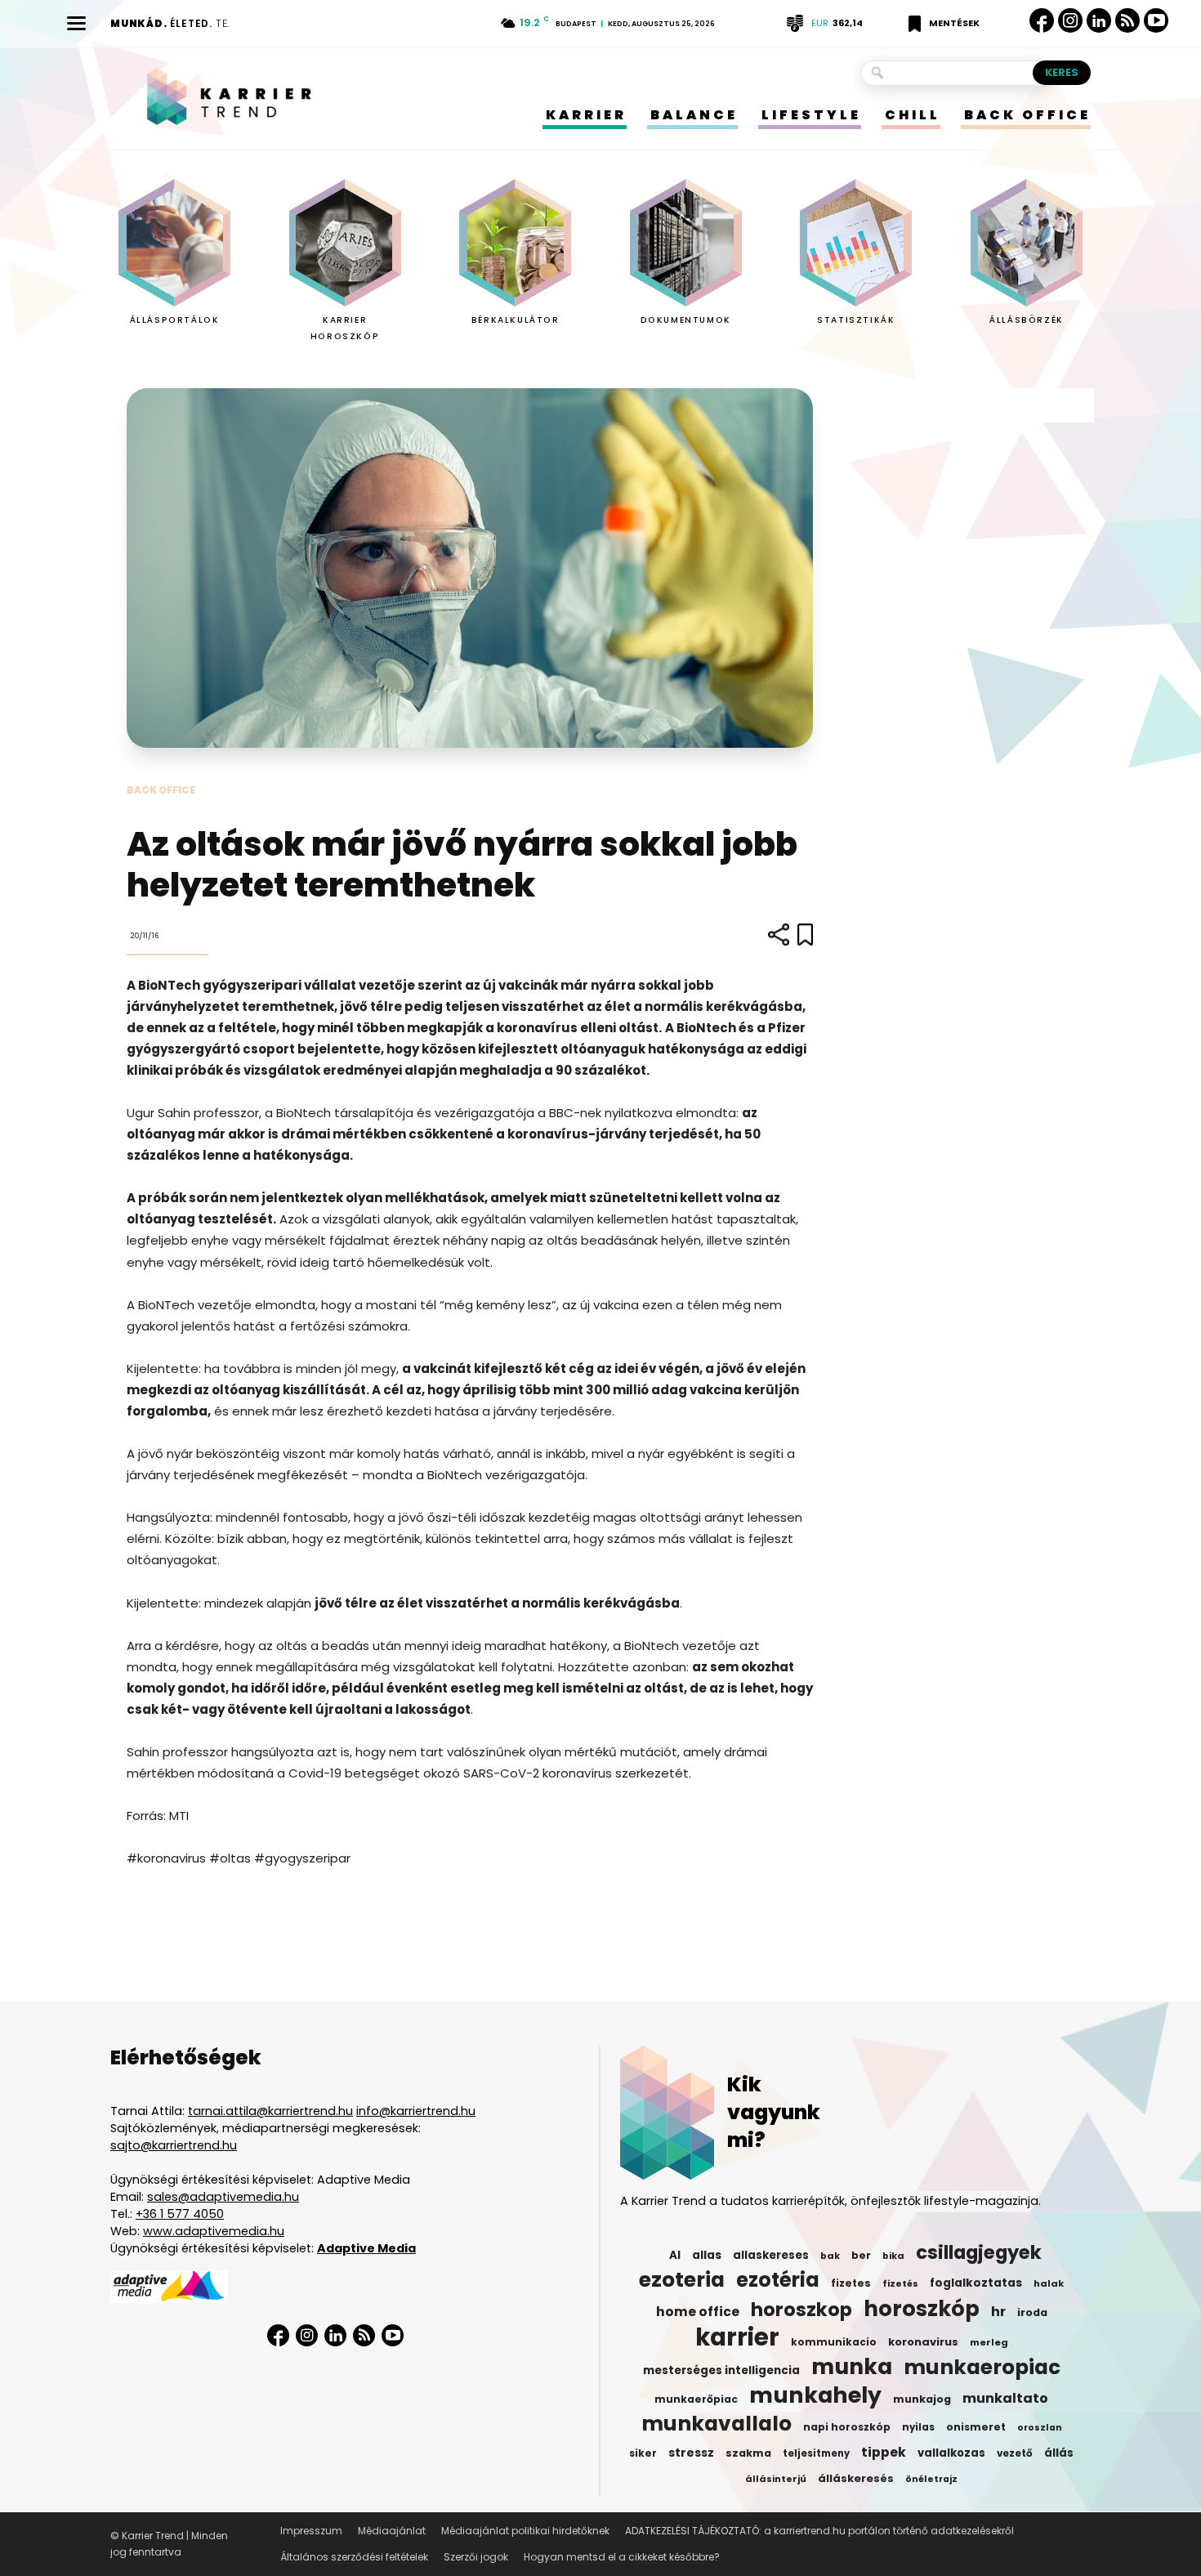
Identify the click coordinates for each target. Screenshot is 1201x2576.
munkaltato (1005, 2399)
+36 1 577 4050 (180, 2214)
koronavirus (923, 2342)
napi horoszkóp (847, 2427)
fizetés (900, 2284)
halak (1049, 2283)
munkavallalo (717, 2424)
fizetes (851, 2283)
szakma (748, 2453)
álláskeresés (856, 2478)
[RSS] (1127, 21)
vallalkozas (951, 2453)
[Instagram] (1070, 21)
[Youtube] (1156, 21)
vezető (1015, 2453)
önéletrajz (931, 2479)
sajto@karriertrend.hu (174, 2145)
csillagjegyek (979, 2252)
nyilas (918, 2427)
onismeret (976, 2427)
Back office (161, 790)
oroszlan (1040, 2428)
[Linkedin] (1099, 20)
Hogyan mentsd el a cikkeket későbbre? (622, 2557)
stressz (691, 2453)
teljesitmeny (816, 2453)
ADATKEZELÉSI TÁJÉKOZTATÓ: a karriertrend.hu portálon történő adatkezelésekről (819, 2531)
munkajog (922, 2399)
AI (675, 2255)
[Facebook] (1042, 20)
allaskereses (771, 2255)
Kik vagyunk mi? (774, 2112)
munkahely (815, 2395)
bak (830, 2256)
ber (861, 2255)
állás (1059, 2453)
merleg (989, 2342)
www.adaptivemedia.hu (214, 2231)
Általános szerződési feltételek (354, 2557)
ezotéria (778, 2280)
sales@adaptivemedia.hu (223, 2197)
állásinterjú (776, 2479)
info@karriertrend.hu (416, 2111)
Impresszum (311, 2531)
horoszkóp (922, 2309)
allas (707, 2255)
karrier (737, 2337)
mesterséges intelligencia (721, 2370)
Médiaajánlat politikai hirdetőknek (525, 2531)
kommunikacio (834, 2342)
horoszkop (801, 2310)
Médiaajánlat (392, 2531)
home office (698, 2312)
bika (893, 2256)
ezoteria (682, 2280)
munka (852, 2367)
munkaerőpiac (696, 2399)
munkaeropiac (982, 2368)
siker (643, 2453)
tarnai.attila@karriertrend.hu (270, 2111)
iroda (1032, 2312)
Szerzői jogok (476, 2557)
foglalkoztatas (976, 2283)
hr (998, 2312)
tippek (884, 2453)
